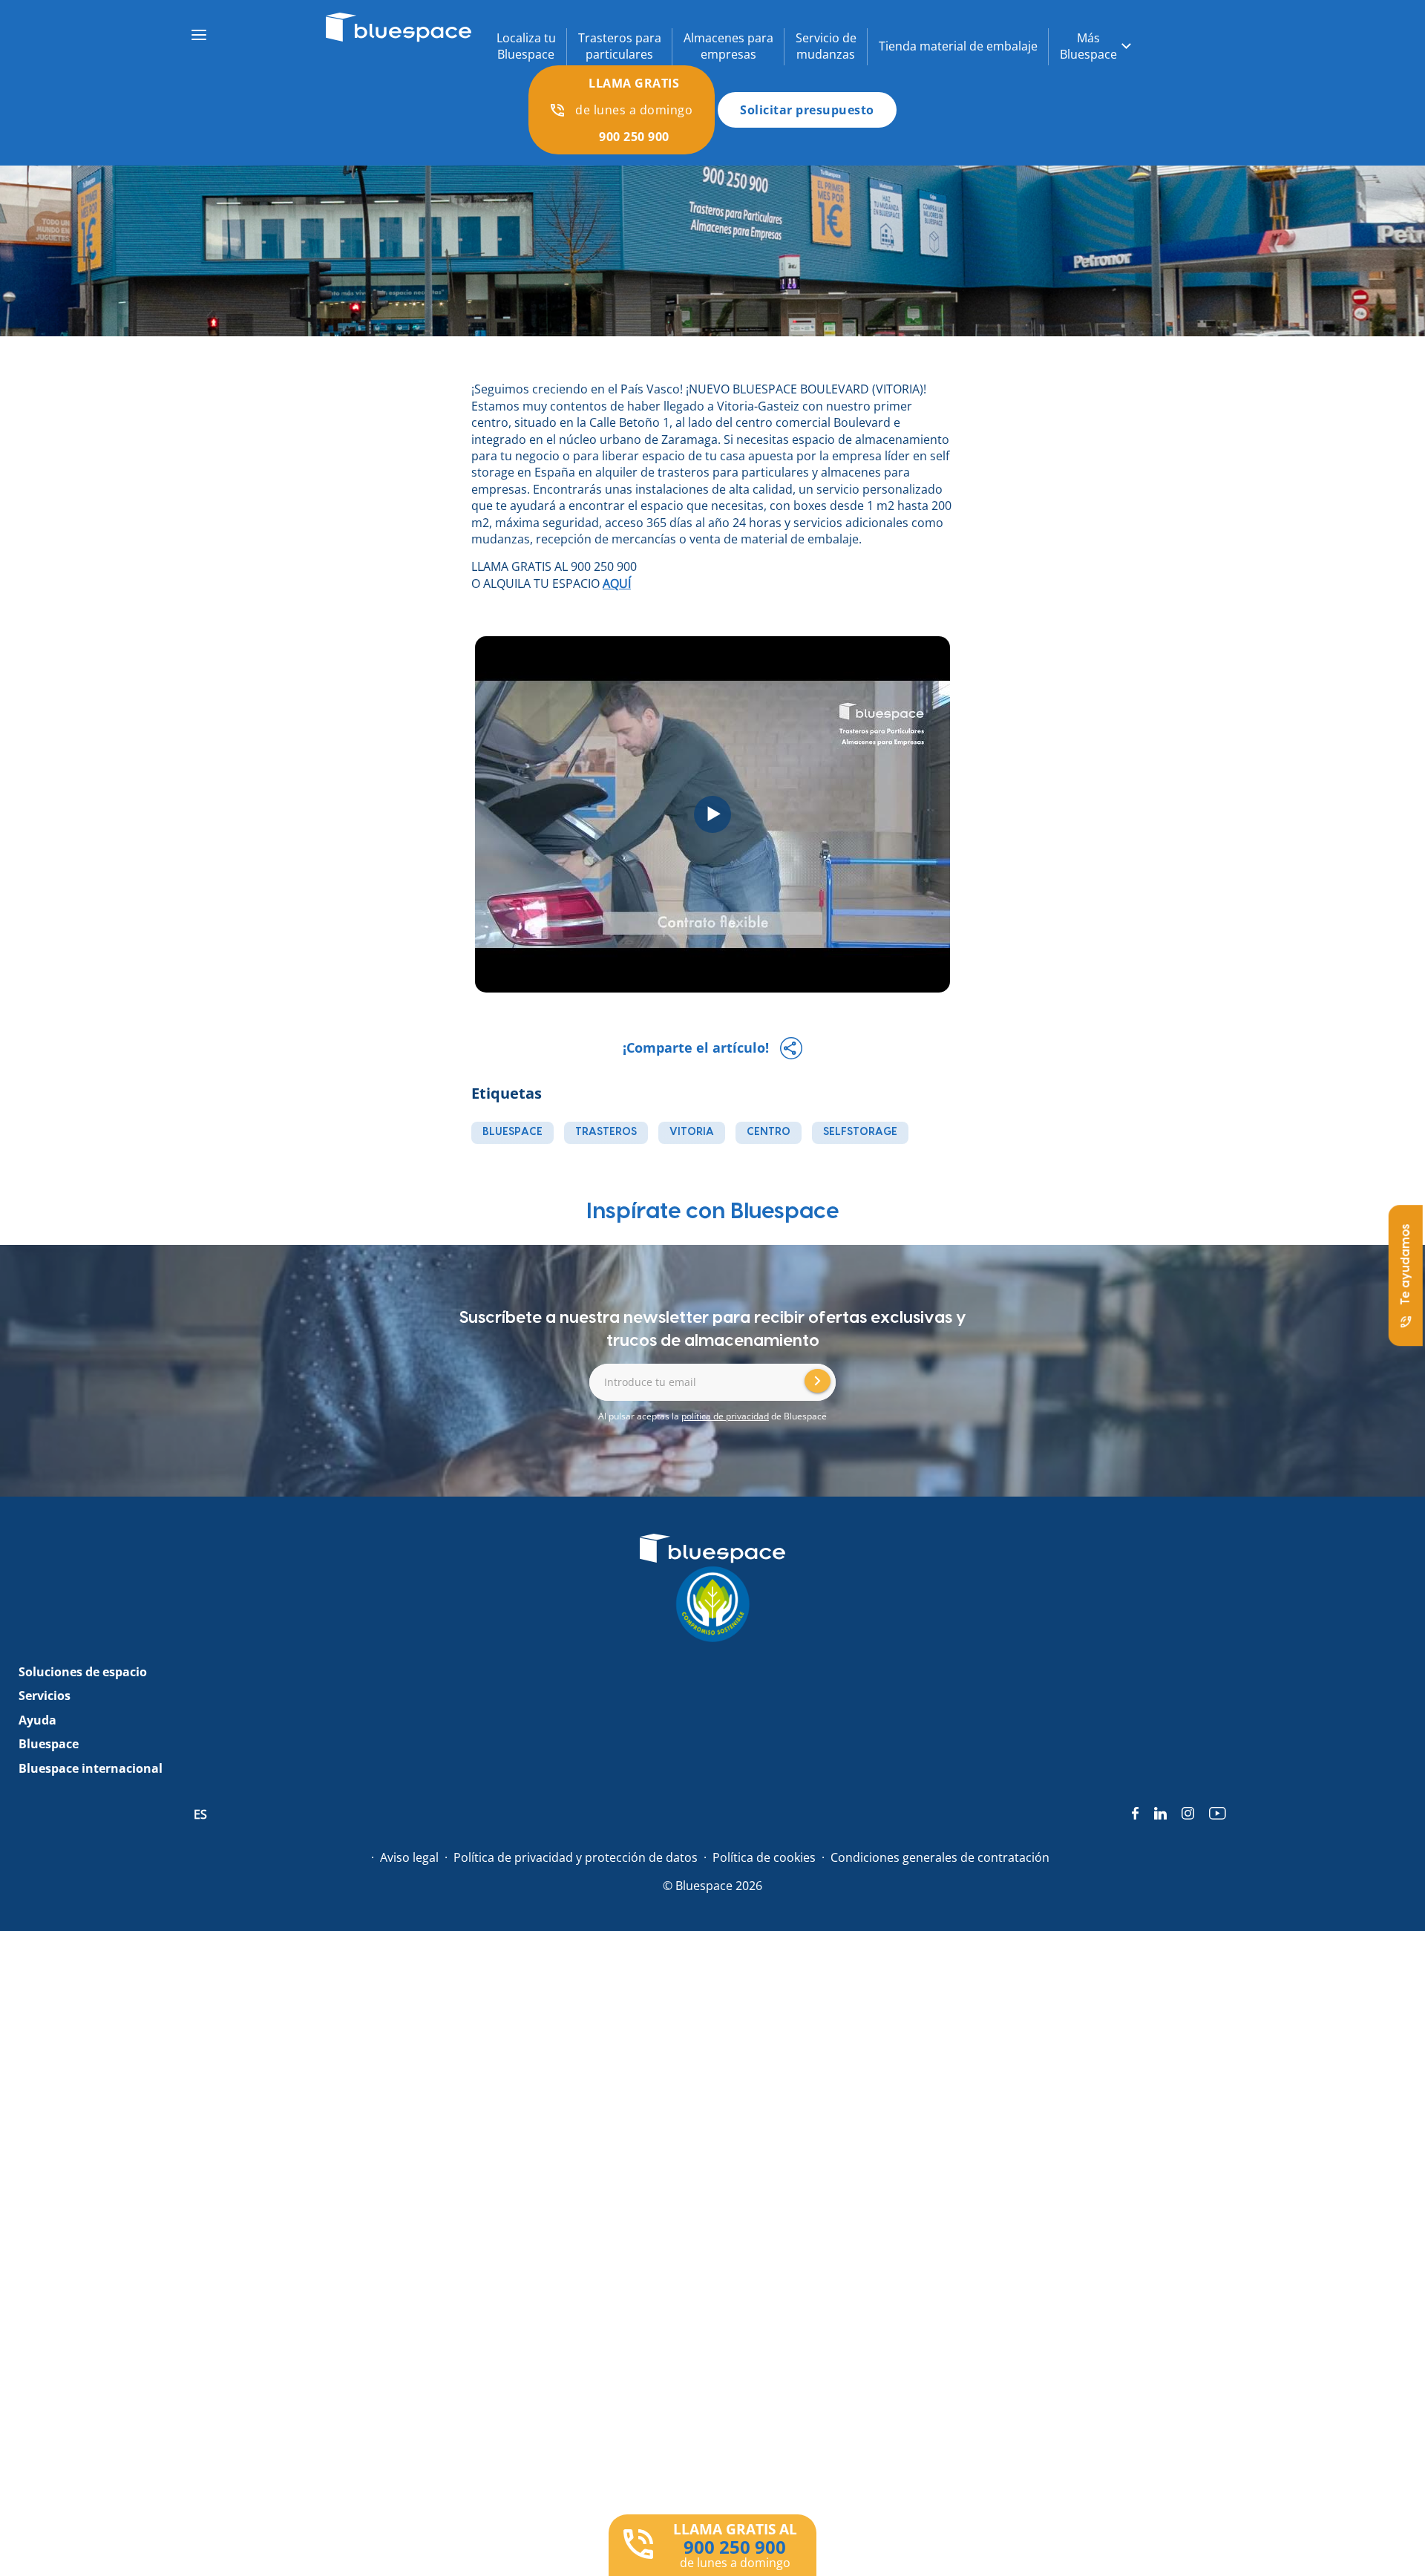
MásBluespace (1088, 46)
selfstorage (860, 1132)
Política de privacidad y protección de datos (576, 1857)
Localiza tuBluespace (526, 46)
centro (769, 1132)
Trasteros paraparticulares (620, 46)
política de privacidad (725, 1416)
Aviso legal (409, 1857)
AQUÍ (617, 583)
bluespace (512, 1132)
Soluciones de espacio (83, 1672)
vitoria (692, 1132)
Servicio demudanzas (826, 46)
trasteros (606, 1132)
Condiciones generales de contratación (940, 1857)
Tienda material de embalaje (958, 46)
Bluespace (49, 1744)
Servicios (45, 1696)
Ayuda (37, 1720)
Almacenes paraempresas (728, 46)
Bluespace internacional (91, 1768)
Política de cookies (764, 1857)
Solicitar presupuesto (807, 110)
